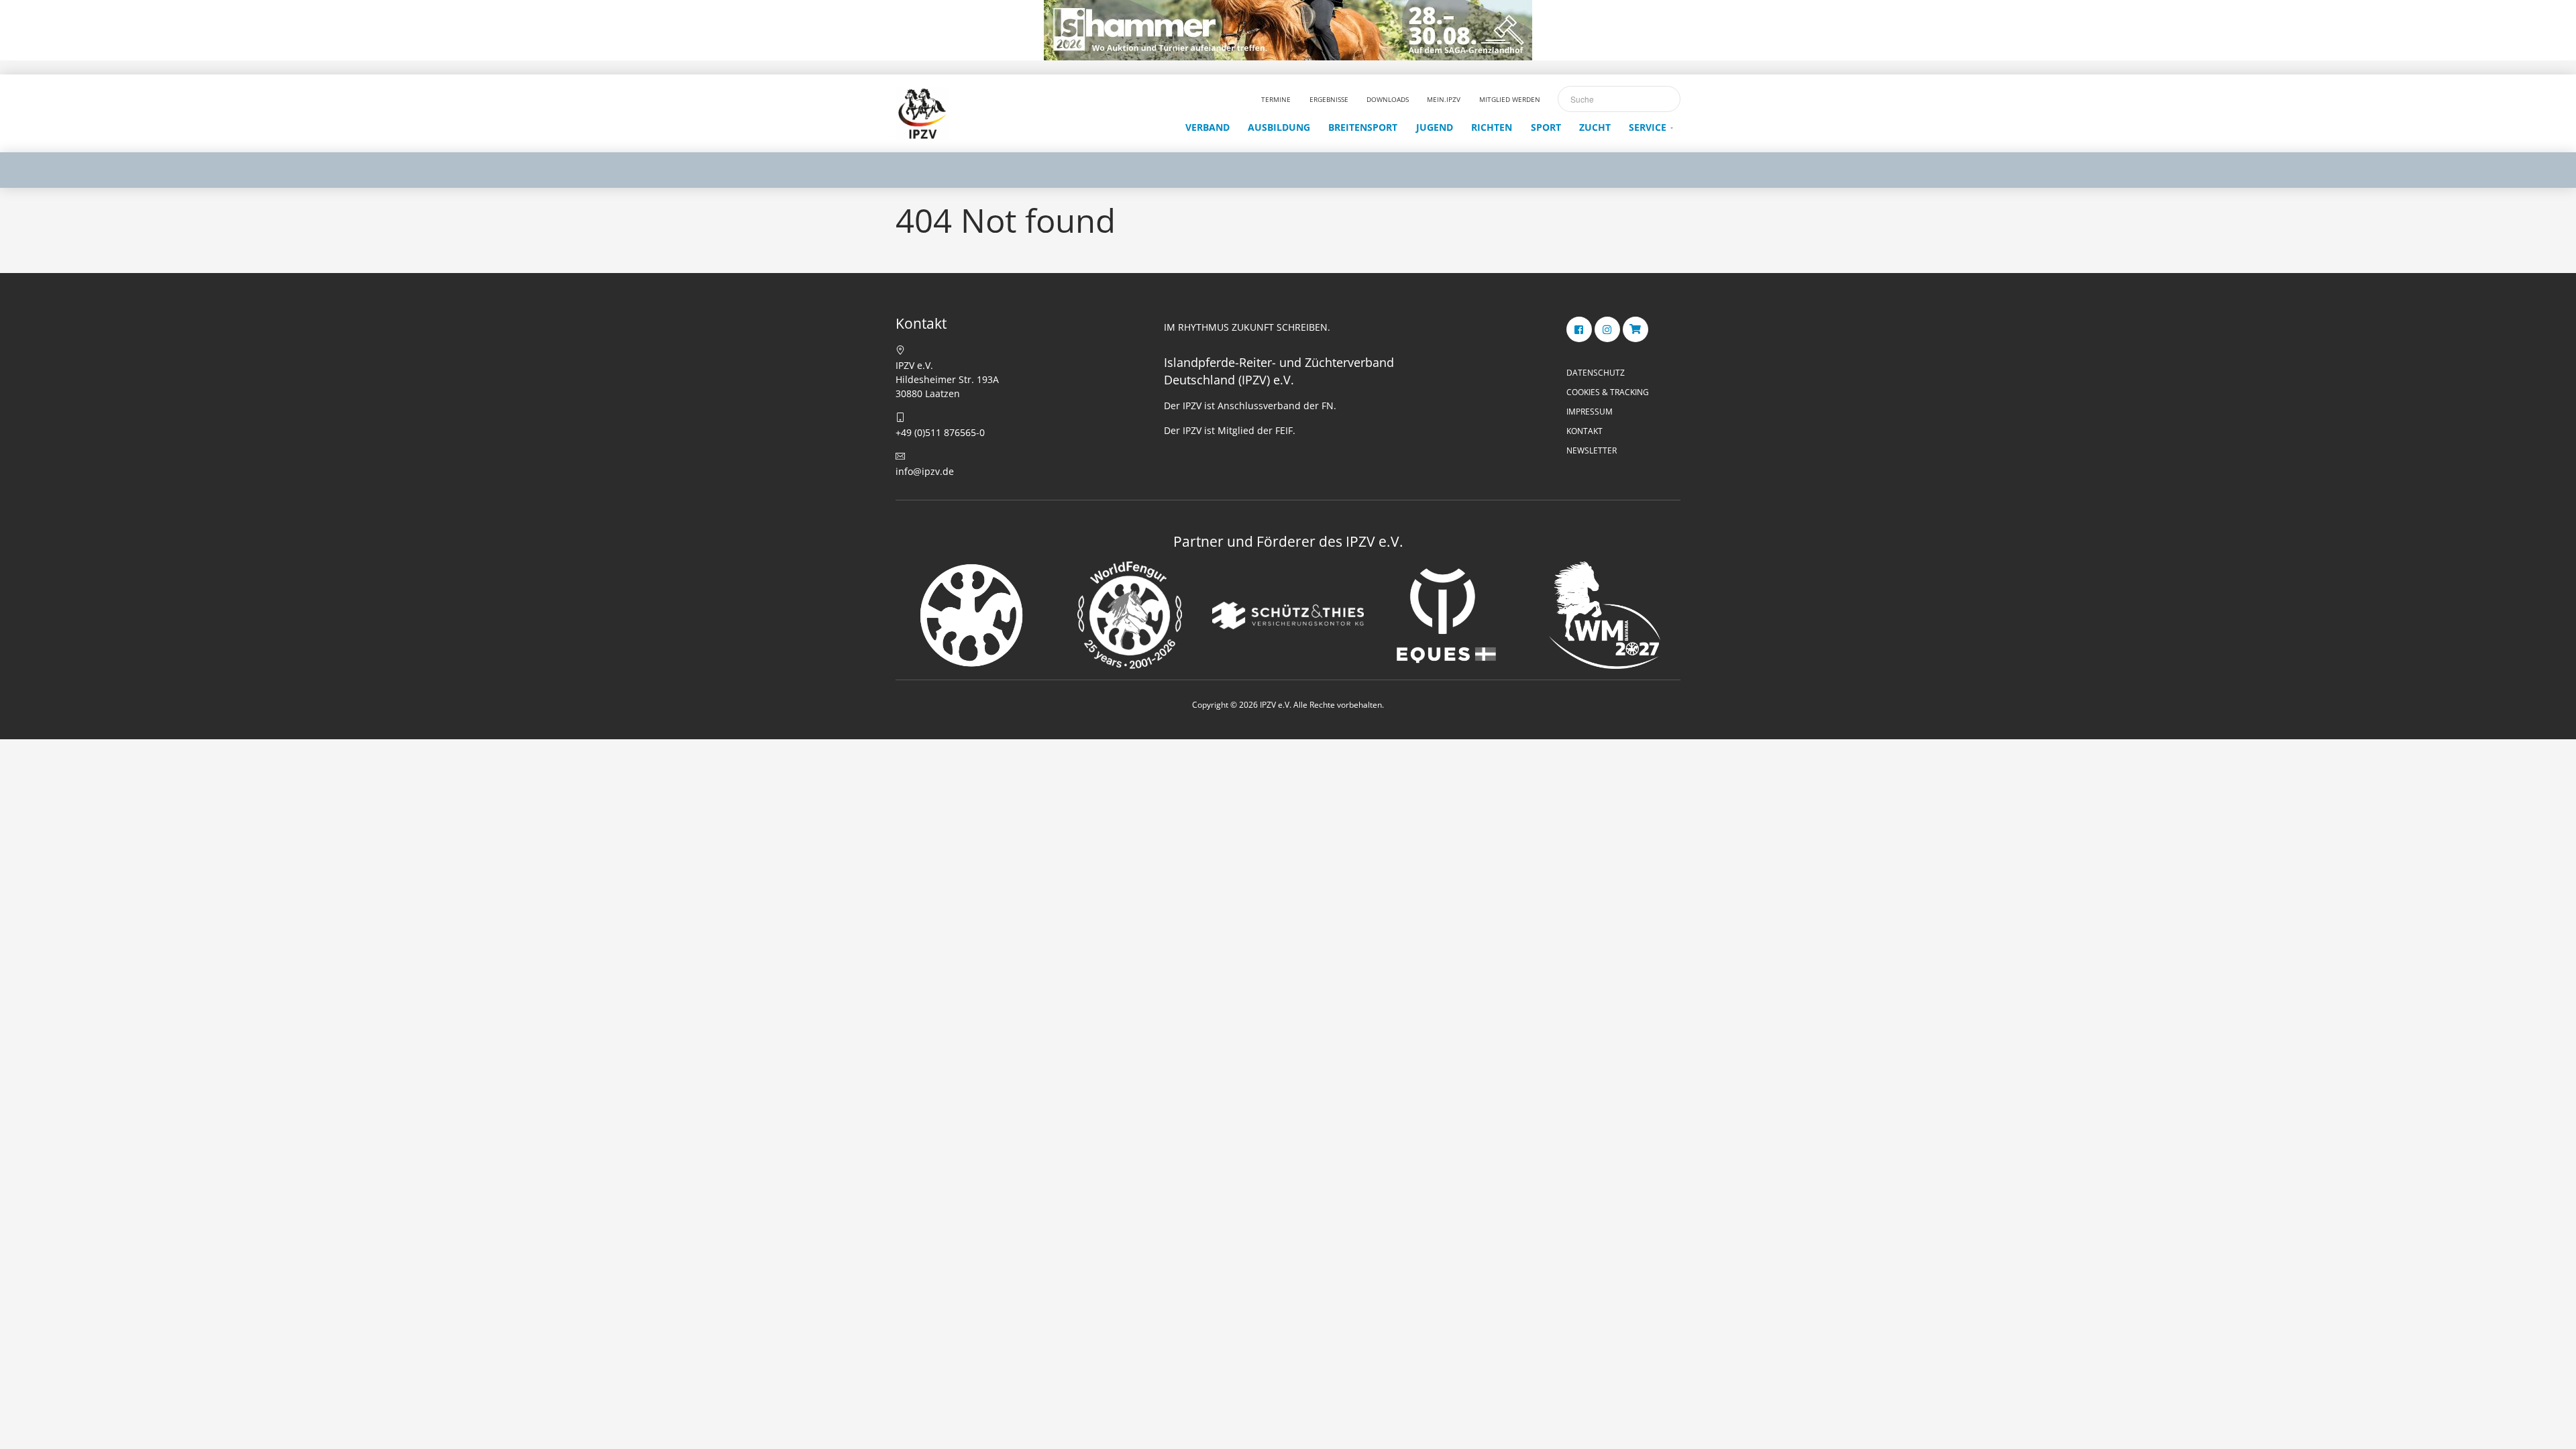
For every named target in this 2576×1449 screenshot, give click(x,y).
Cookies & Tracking (1608, 392)
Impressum (1590, 412)
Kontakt (1585, 431)
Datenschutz (1596, 373)
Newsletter (1592, 450)
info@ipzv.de (925, 471)
